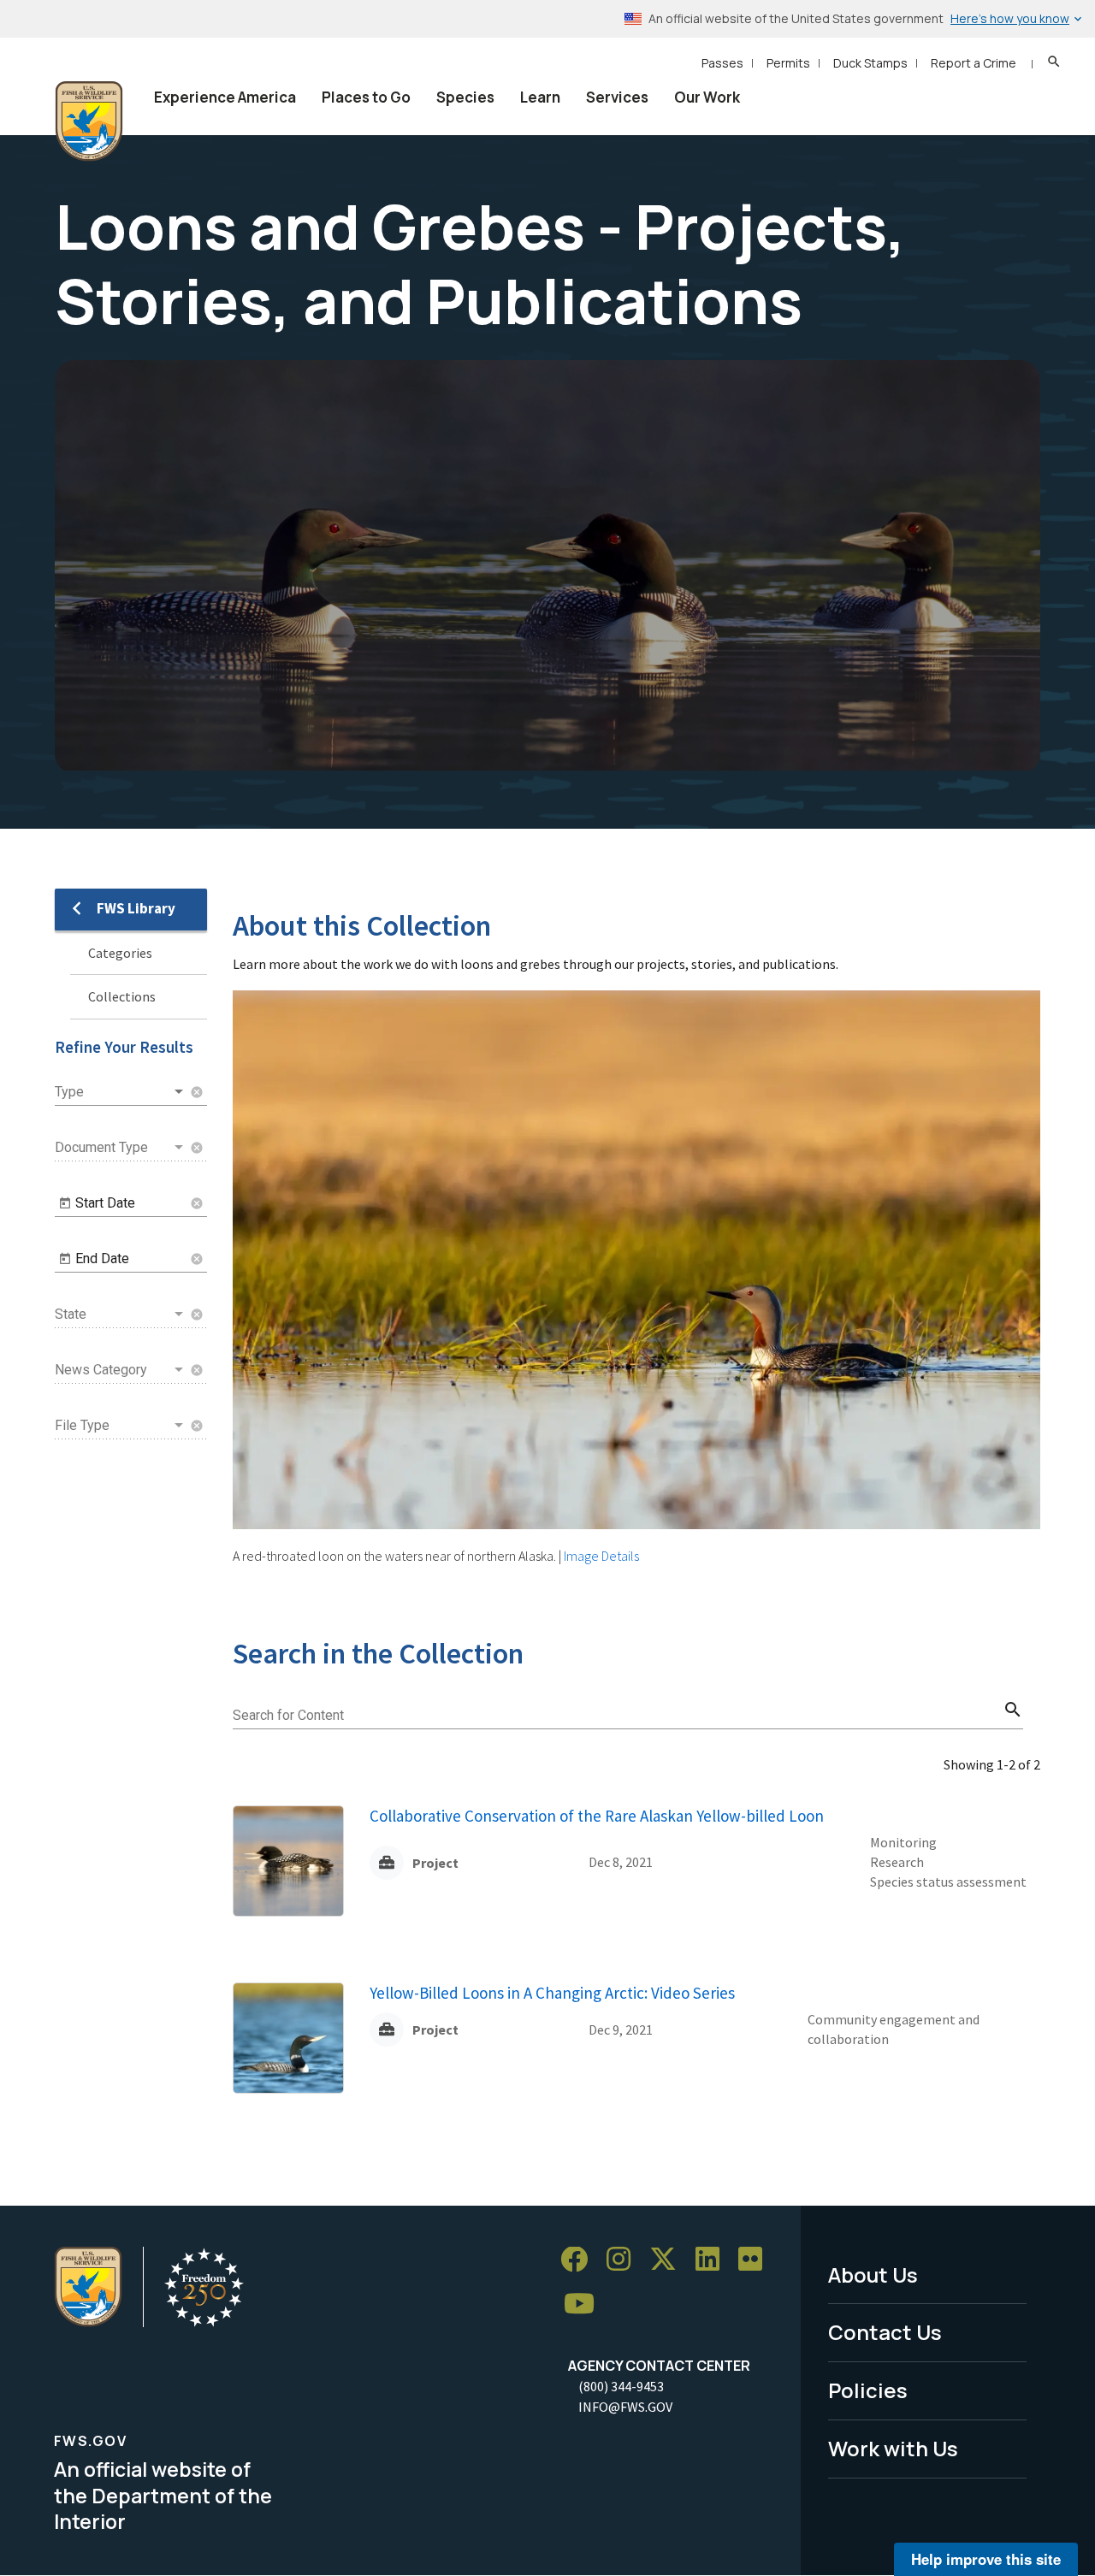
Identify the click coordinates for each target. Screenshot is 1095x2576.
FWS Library (136, 908)
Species (465, 97)
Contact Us (885, 2332)
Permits (788, 63)
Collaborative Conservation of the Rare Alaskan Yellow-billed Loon (597, 1816)
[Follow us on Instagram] (624, 2260)
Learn (540, 97)
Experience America (225, 97)
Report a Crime (974, 63)
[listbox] (121, 1092)
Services (617, 97)
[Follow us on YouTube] (585, 2304)
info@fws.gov (625, 2407)
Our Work (707, 97)
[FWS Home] (89, 121)
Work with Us (893, 2448)
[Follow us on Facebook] (580, 2260)
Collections (122, 996)
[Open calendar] (65, 1203)
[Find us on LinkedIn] (713, 2260)
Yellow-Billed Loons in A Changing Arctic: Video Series (552, 1993)
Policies (868, 2390)
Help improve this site (986, 2559)
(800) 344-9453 (621, 2386)
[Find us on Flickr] (756, 2260)
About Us (873, 2275)
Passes (722, 63)
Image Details (601, 1556)
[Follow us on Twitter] (669, 2260)
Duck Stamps (870, 63)
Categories (120, 953)
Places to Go (366, 97)
